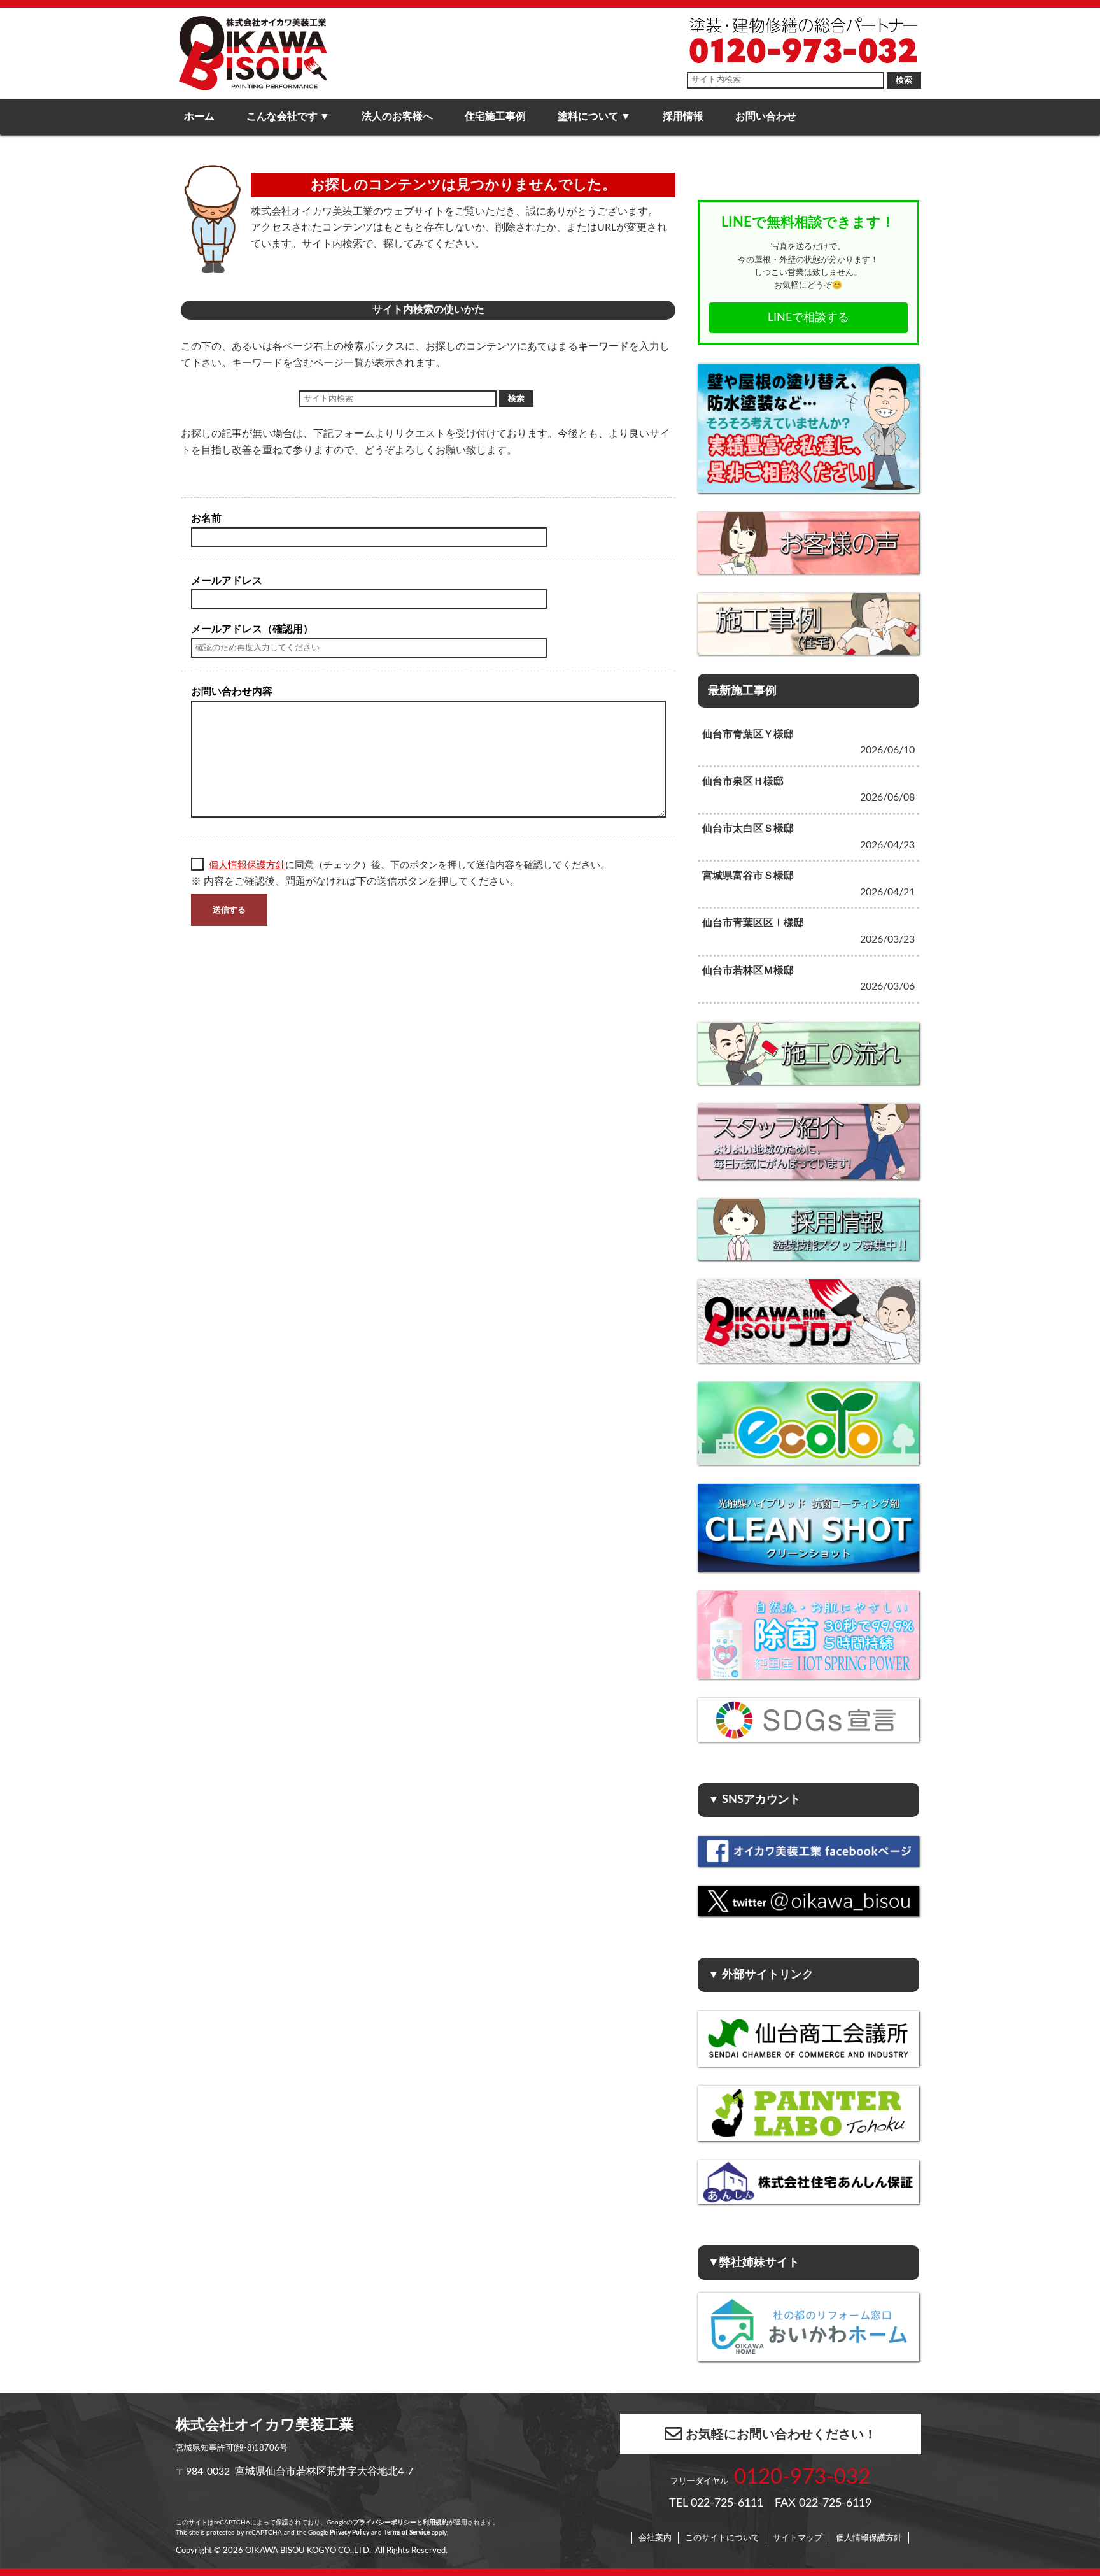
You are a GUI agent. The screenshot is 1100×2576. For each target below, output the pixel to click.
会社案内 (655, 2538)
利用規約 (435, 2523)
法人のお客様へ (397, 117)
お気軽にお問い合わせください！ (781, 2435)
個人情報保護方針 (247, 865)
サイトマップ (798, 2538)
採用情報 (683, 117)
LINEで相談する (808, 317)
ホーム (199, 117)
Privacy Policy (349, 2533)
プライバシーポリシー (384, 2523)
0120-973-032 (802, 2477)
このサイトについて (722, 2538)
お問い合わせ (766, 117)
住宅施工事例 (495, 117)
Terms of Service (407, 2533)
